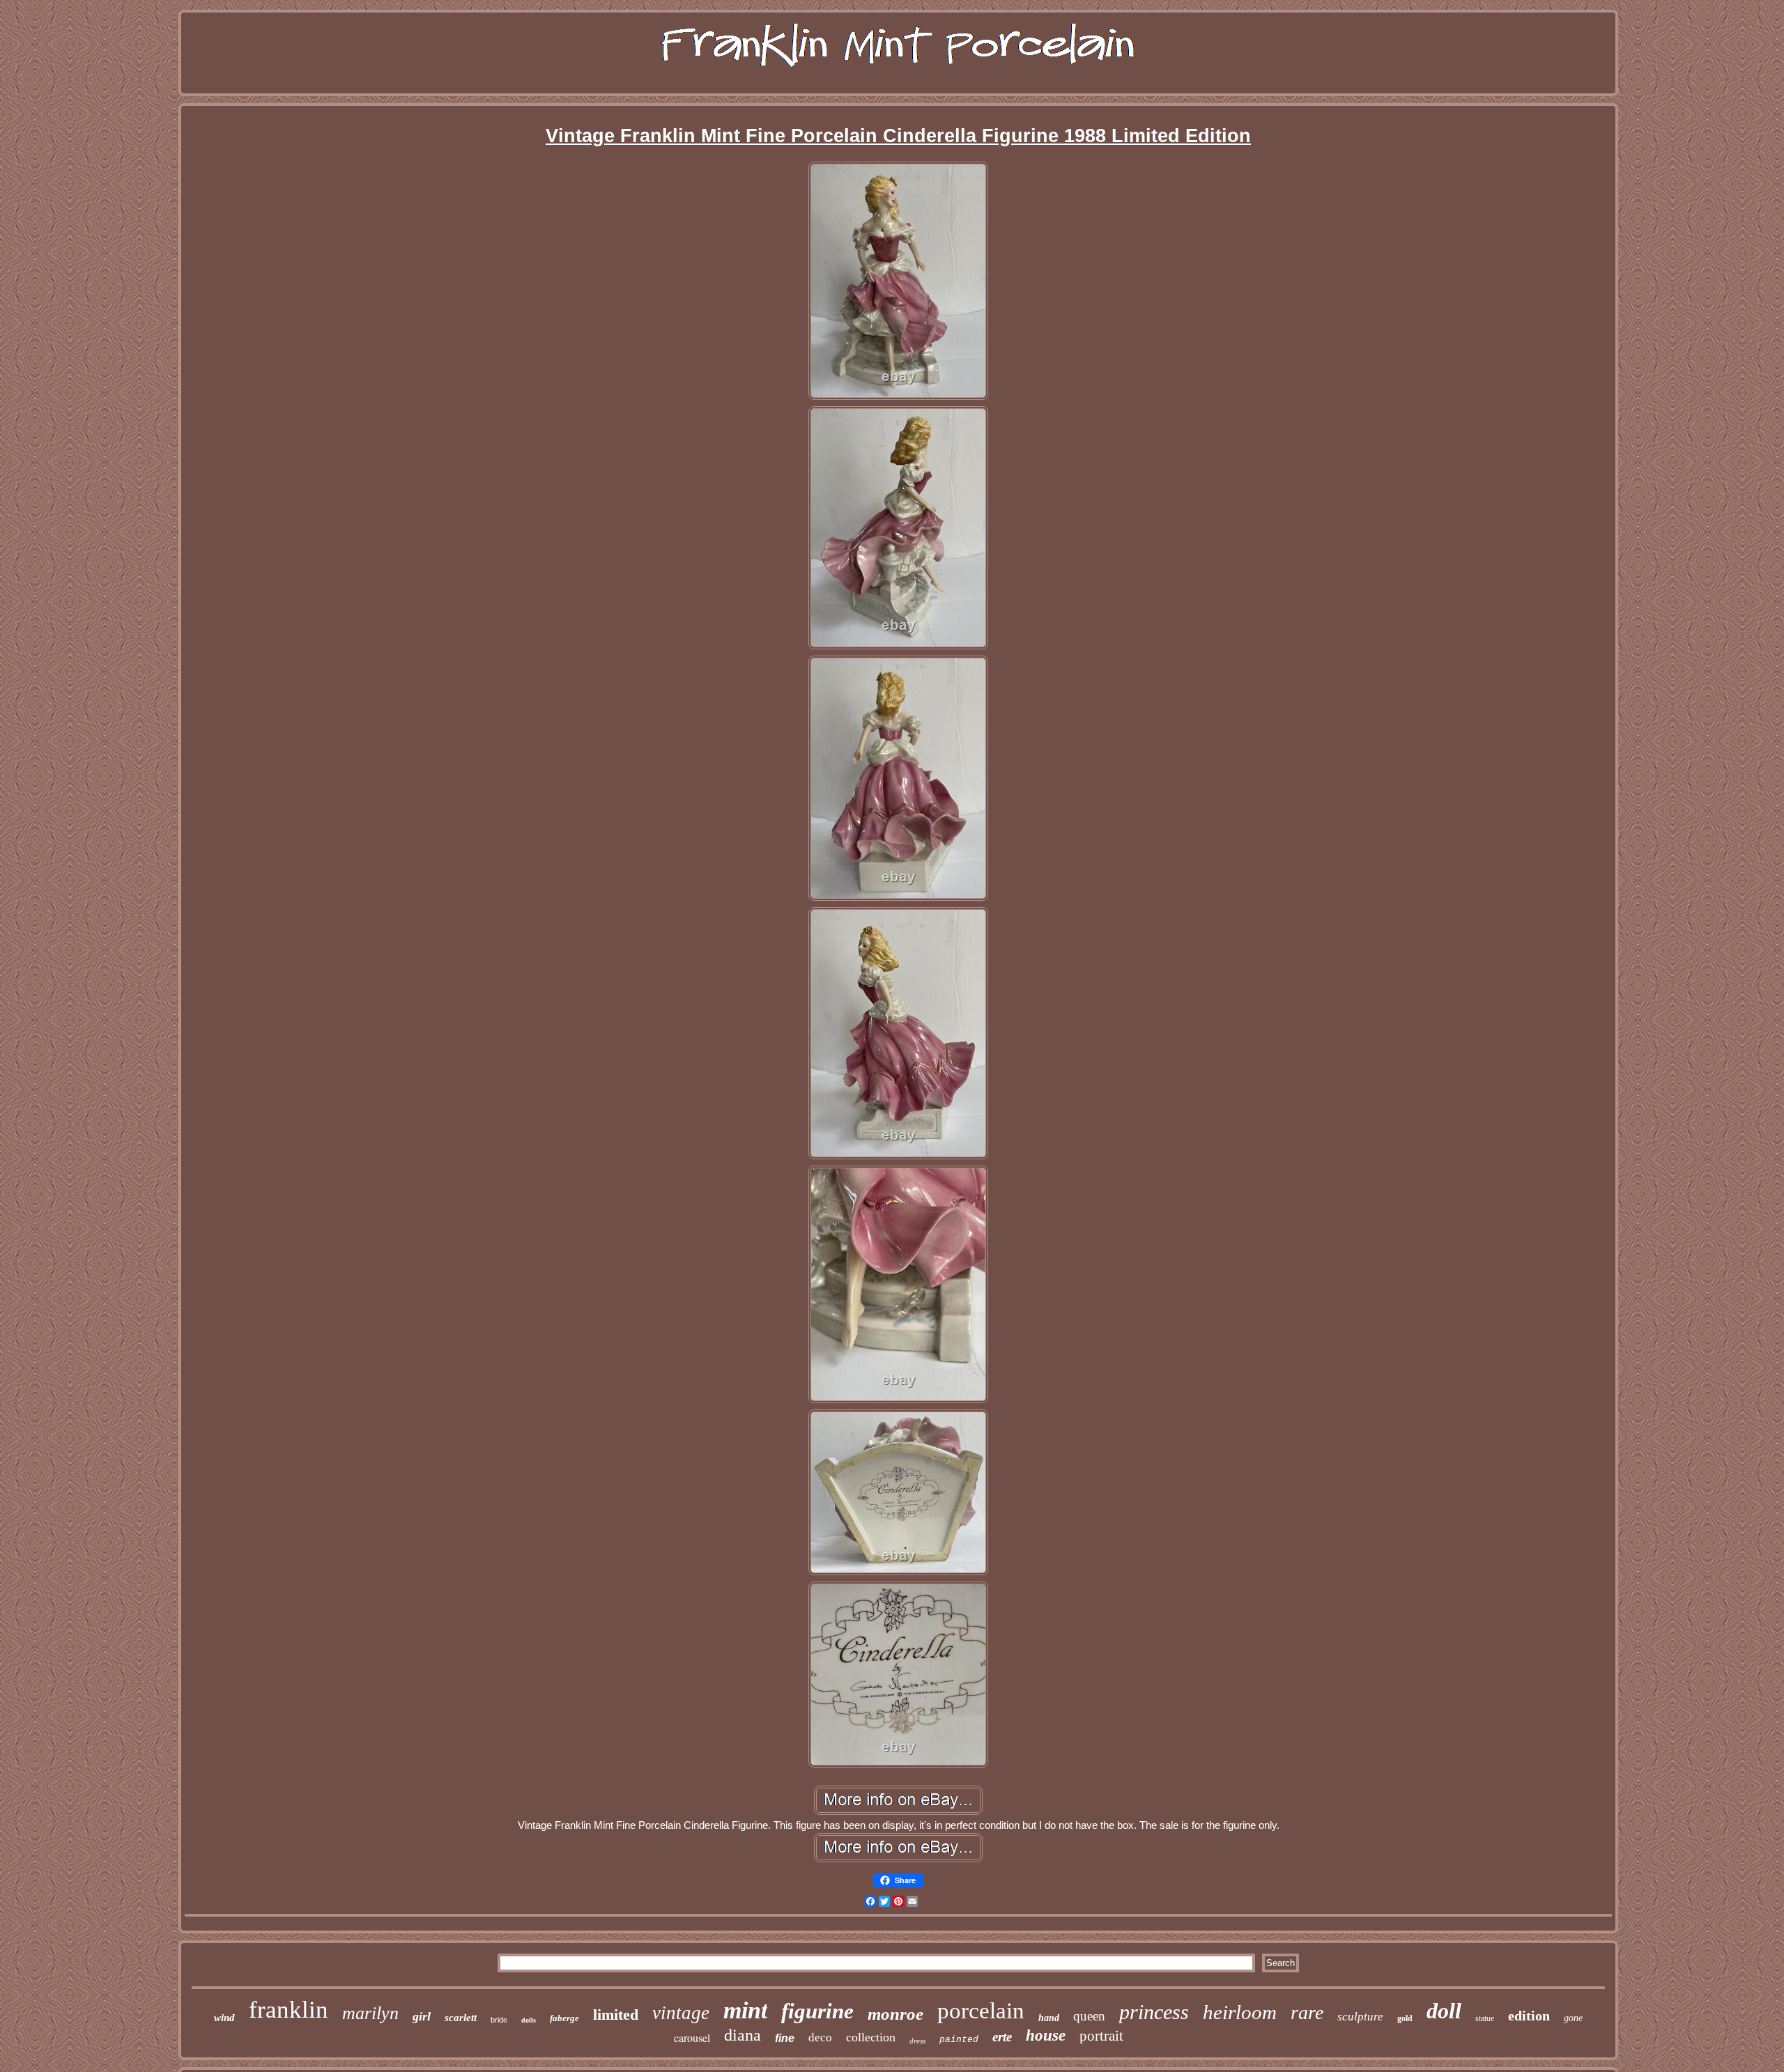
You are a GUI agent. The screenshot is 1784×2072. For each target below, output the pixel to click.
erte (1002, 2037)
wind (224, 2018)
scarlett (461, 2018)
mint (745, 2010)
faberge (564, 2018)
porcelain (981, 2011)
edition (1529, 2016)
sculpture (1360, 2017)
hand (1049, 2018)
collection (871, 2037)
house (1046, 2035)
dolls (529, 2020)
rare (1307, 2012)
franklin (289, 2010)
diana (743, 2035)
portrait (1101, 2036)
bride (499, 2020)
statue (1485, 2018)
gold (1405, 2018)
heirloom (1240, 2012)
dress (917, 2041)
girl (422, 2016)
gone (1573, 2018)
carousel (692, 2038)
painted (959, 2040)
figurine (817, 2011)
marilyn (370, 2013)
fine (785, 2038)
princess (1154, 2012)
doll (1444, 2011)
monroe (895, 2014)
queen (1089, 2016)
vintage (681, 2013)
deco (820, 2038)
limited (616, 2015)
